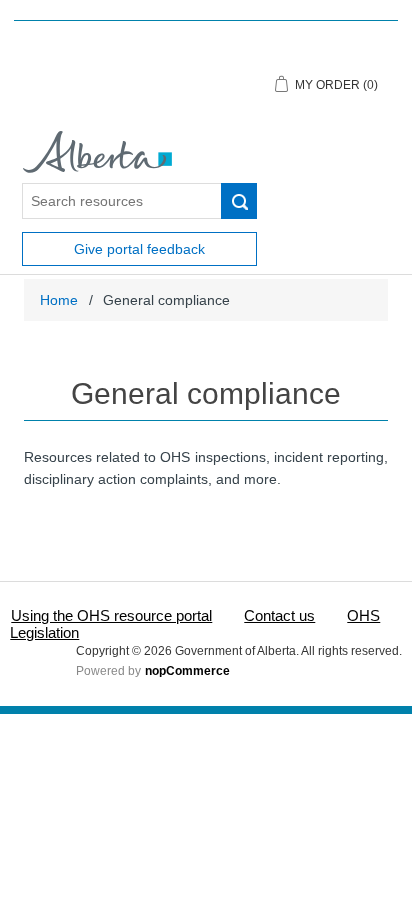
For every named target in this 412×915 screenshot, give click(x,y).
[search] (239, 201)
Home (59, 300)
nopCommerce (187, 671)
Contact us (279, 615)
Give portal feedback (139, 249)
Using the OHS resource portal (111, 615)
